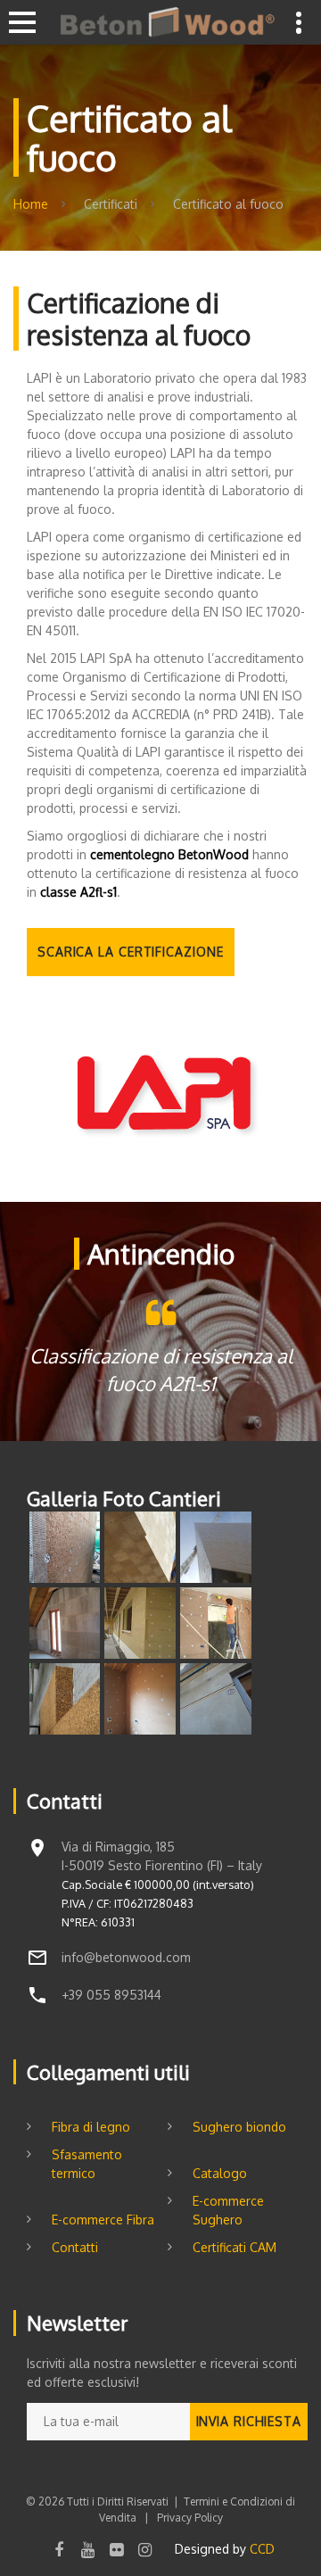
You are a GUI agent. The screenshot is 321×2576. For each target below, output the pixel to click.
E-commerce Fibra (103, 2220)
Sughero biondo (239, 2127)
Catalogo (220, 2173)
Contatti (75, 2247)
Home (31, 204)
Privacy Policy (189, 2518)
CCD (262, 2549)
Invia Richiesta (249, 2421)
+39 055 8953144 (111, 1995)
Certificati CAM (235, 2247)
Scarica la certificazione (131, 952)
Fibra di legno (91, 2127)
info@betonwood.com (126, 1957)
